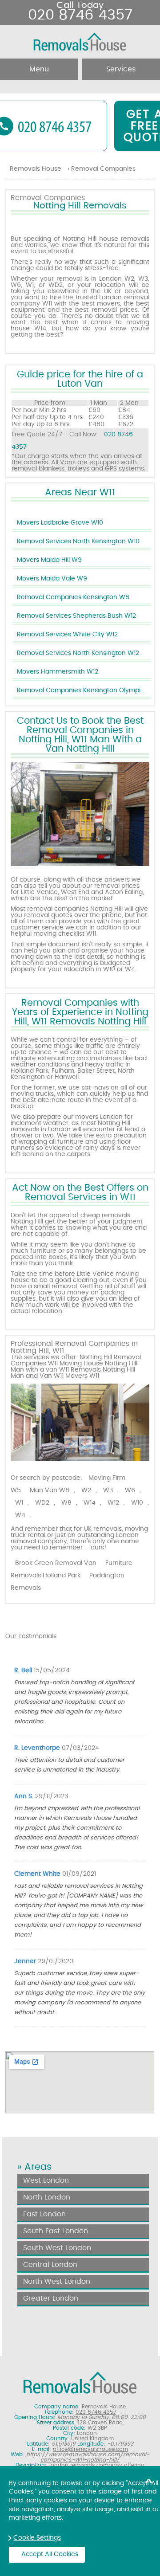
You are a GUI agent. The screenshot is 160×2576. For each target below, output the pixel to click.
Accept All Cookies (50, 2554)
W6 (130, 1490)
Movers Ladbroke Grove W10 (60, 523)
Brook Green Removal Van (56, 1563)
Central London (50, 2265)
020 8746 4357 (80, 15)
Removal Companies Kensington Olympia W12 (84, 690)
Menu (39, 69)
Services (121, 69)
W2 (86, 1490)
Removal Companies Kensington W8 (73, 597)
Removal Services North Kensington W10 (78, 541)
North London (47, 2197)
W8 (66, 1503)
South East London (56, 2231)
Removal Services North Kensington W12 (78, 653)
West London (46, 2180)
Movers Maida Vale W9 (52, 579)
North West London (57, 2282)
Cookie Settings (37, 2538)
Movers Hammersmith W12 (58, 672)
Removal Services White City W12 (67, 635)
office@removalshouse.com (90, 2449)
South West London (57, 2248)
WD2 (42, 1503)
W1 (19, 1503)
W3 (108, 1490)
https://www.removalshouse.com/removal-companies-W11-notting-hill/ (88, 2457)
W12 (113, 1503)
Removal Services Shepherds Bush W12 (76, 616)
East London (44, 2214)
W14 (90, 1503)
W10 (137, 1503)
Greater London (51, 2298)
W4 (20, 1515)
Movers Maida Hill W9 (49, 560)
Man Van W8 (50, 1490)
